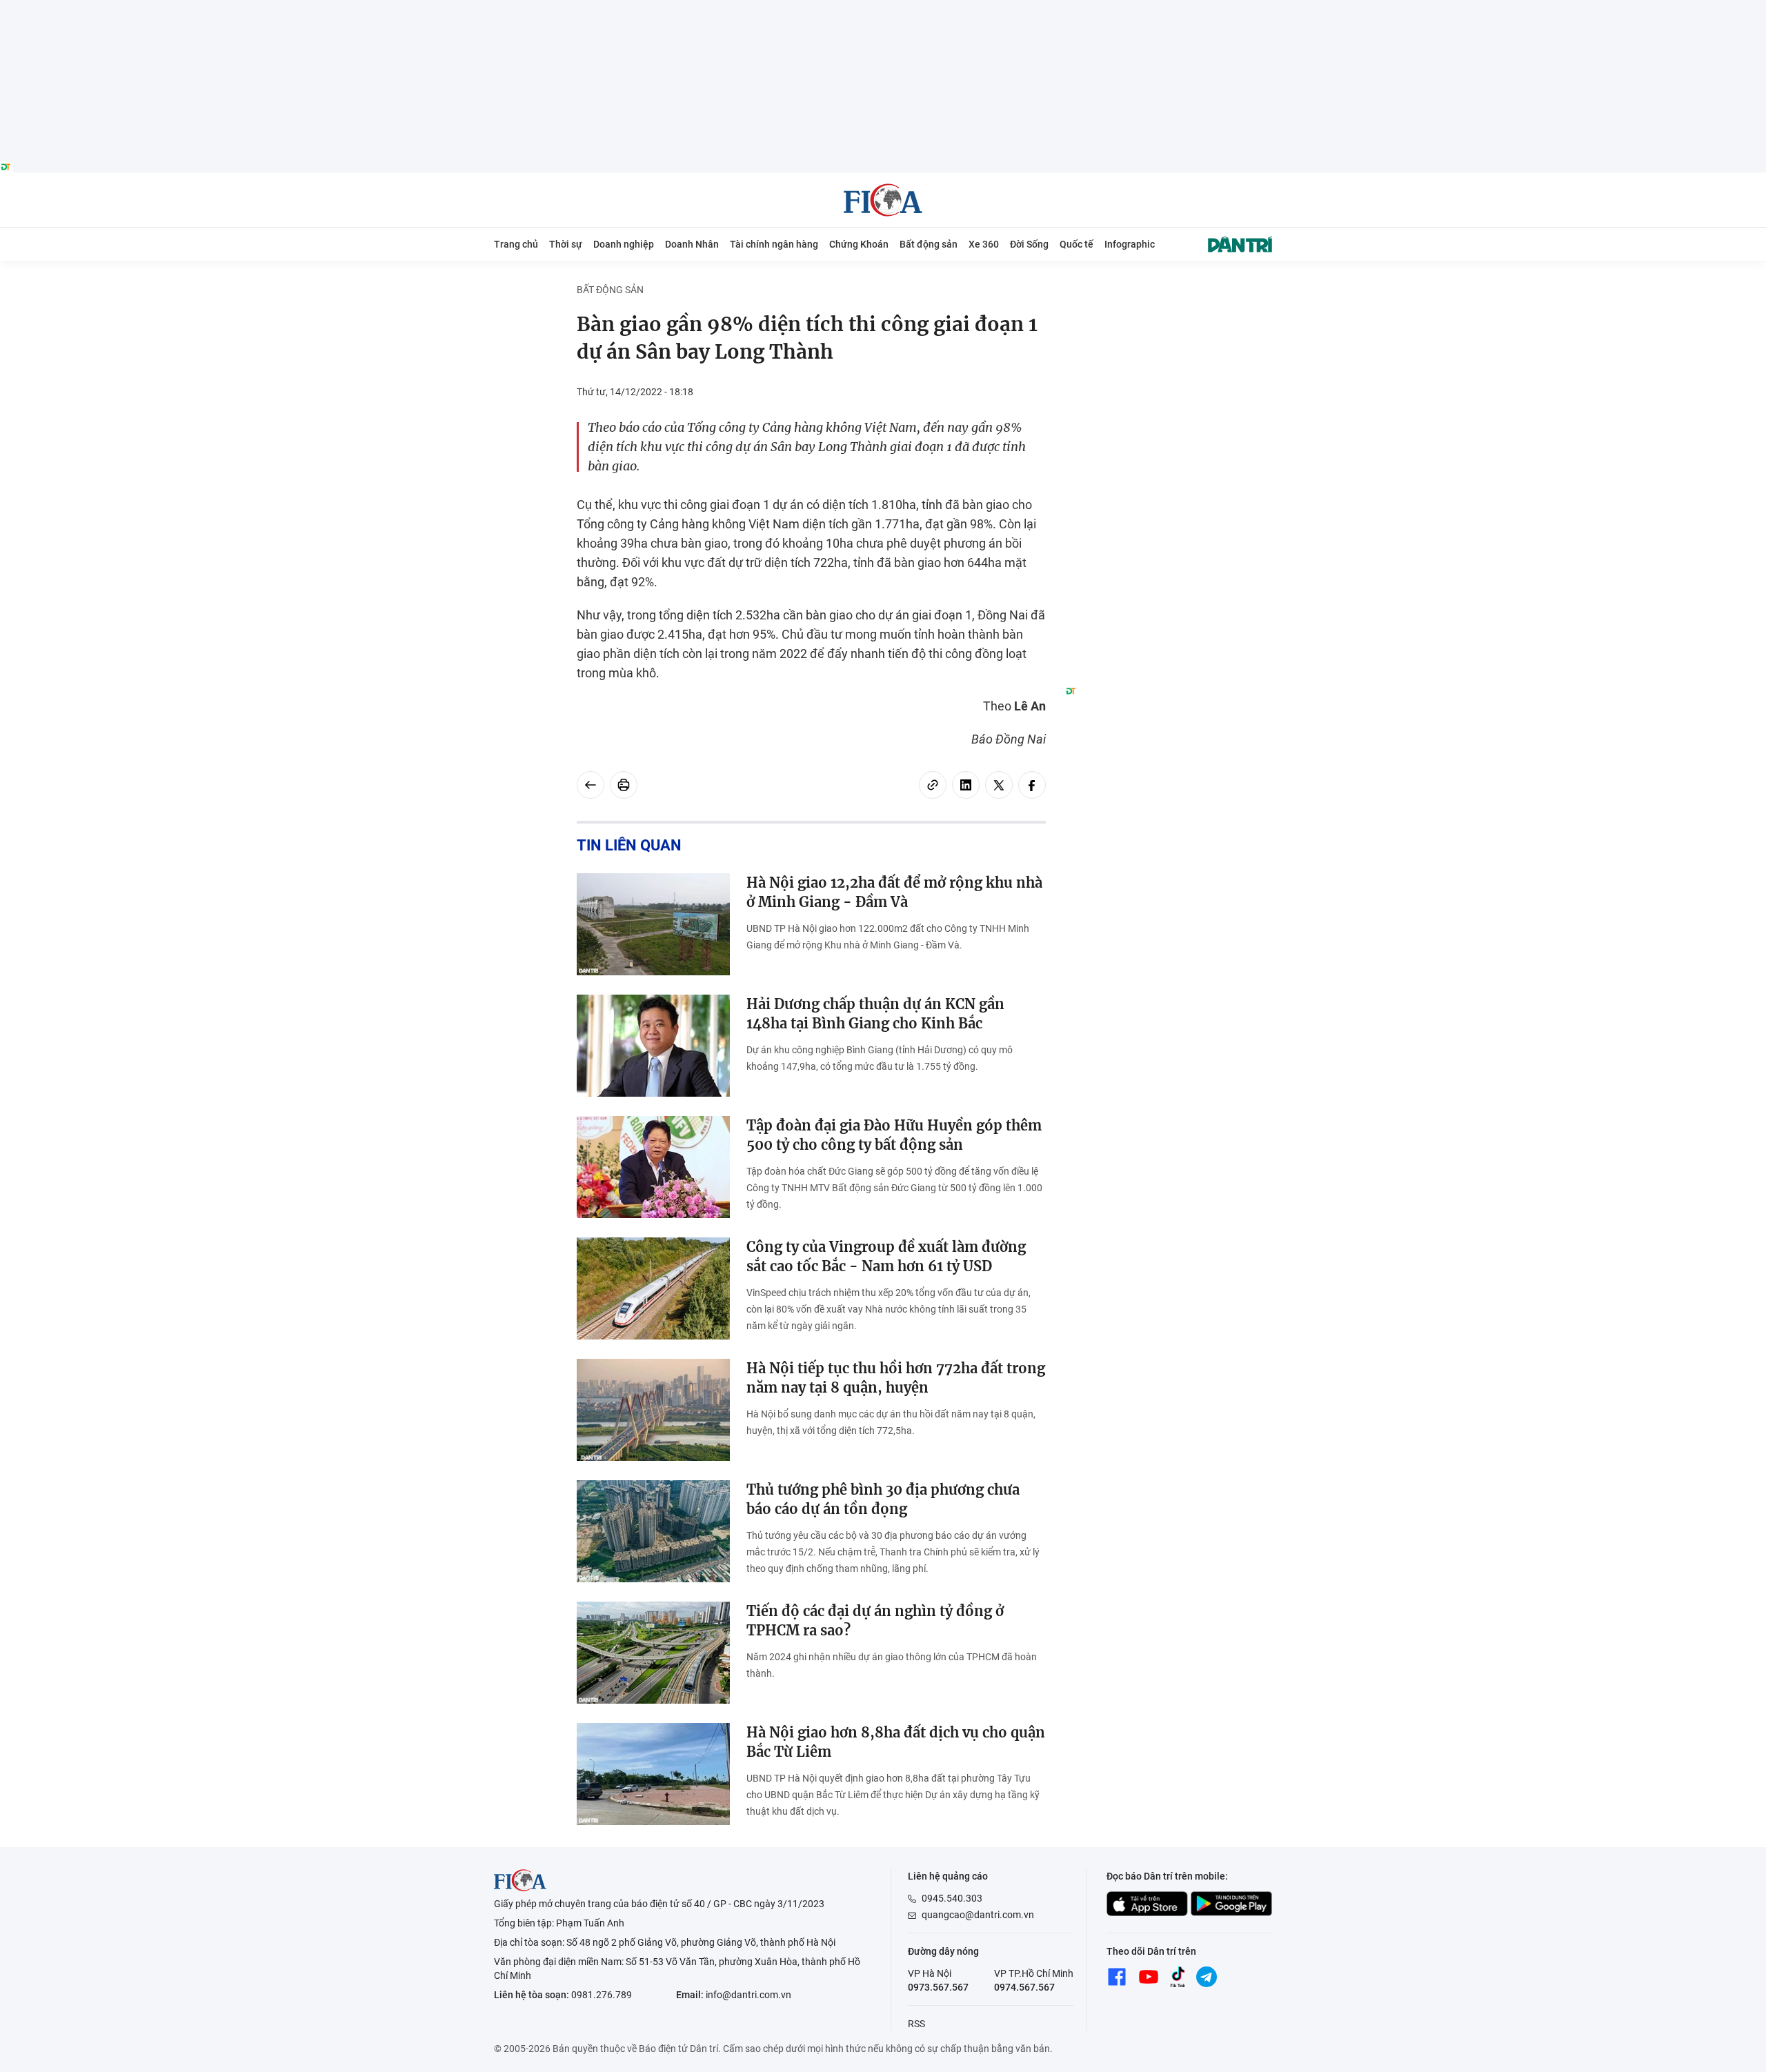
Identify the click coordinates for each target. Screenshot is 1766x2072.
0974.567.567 (1024, 1987)
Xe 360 (984, 244)
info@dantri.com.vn (748, 1995)
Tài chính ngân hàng (774, 244)
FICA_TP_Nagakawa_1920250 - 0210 (883, 8)
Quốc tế (1077, 244)
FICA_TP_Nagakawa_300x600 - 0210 (1169, 291)
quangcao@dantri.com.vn (978, 1915)
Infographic (1130, 244)
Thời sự (566, 244)
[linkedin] (966, 785)
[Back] (591, 785)
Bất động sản (929, 244)
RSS (916, 2024)
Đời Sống (1029, 244)
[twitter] (999, 785)
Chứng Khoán (859, 244)
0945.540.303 (952, 1898)
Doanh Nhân (692, 244)
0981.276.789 (602, 1995)
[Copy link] (933, 785)
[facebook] (1032, 785)
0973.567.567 (938, 1987)
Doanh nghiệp (624, 244)
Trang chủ (516, 244)
